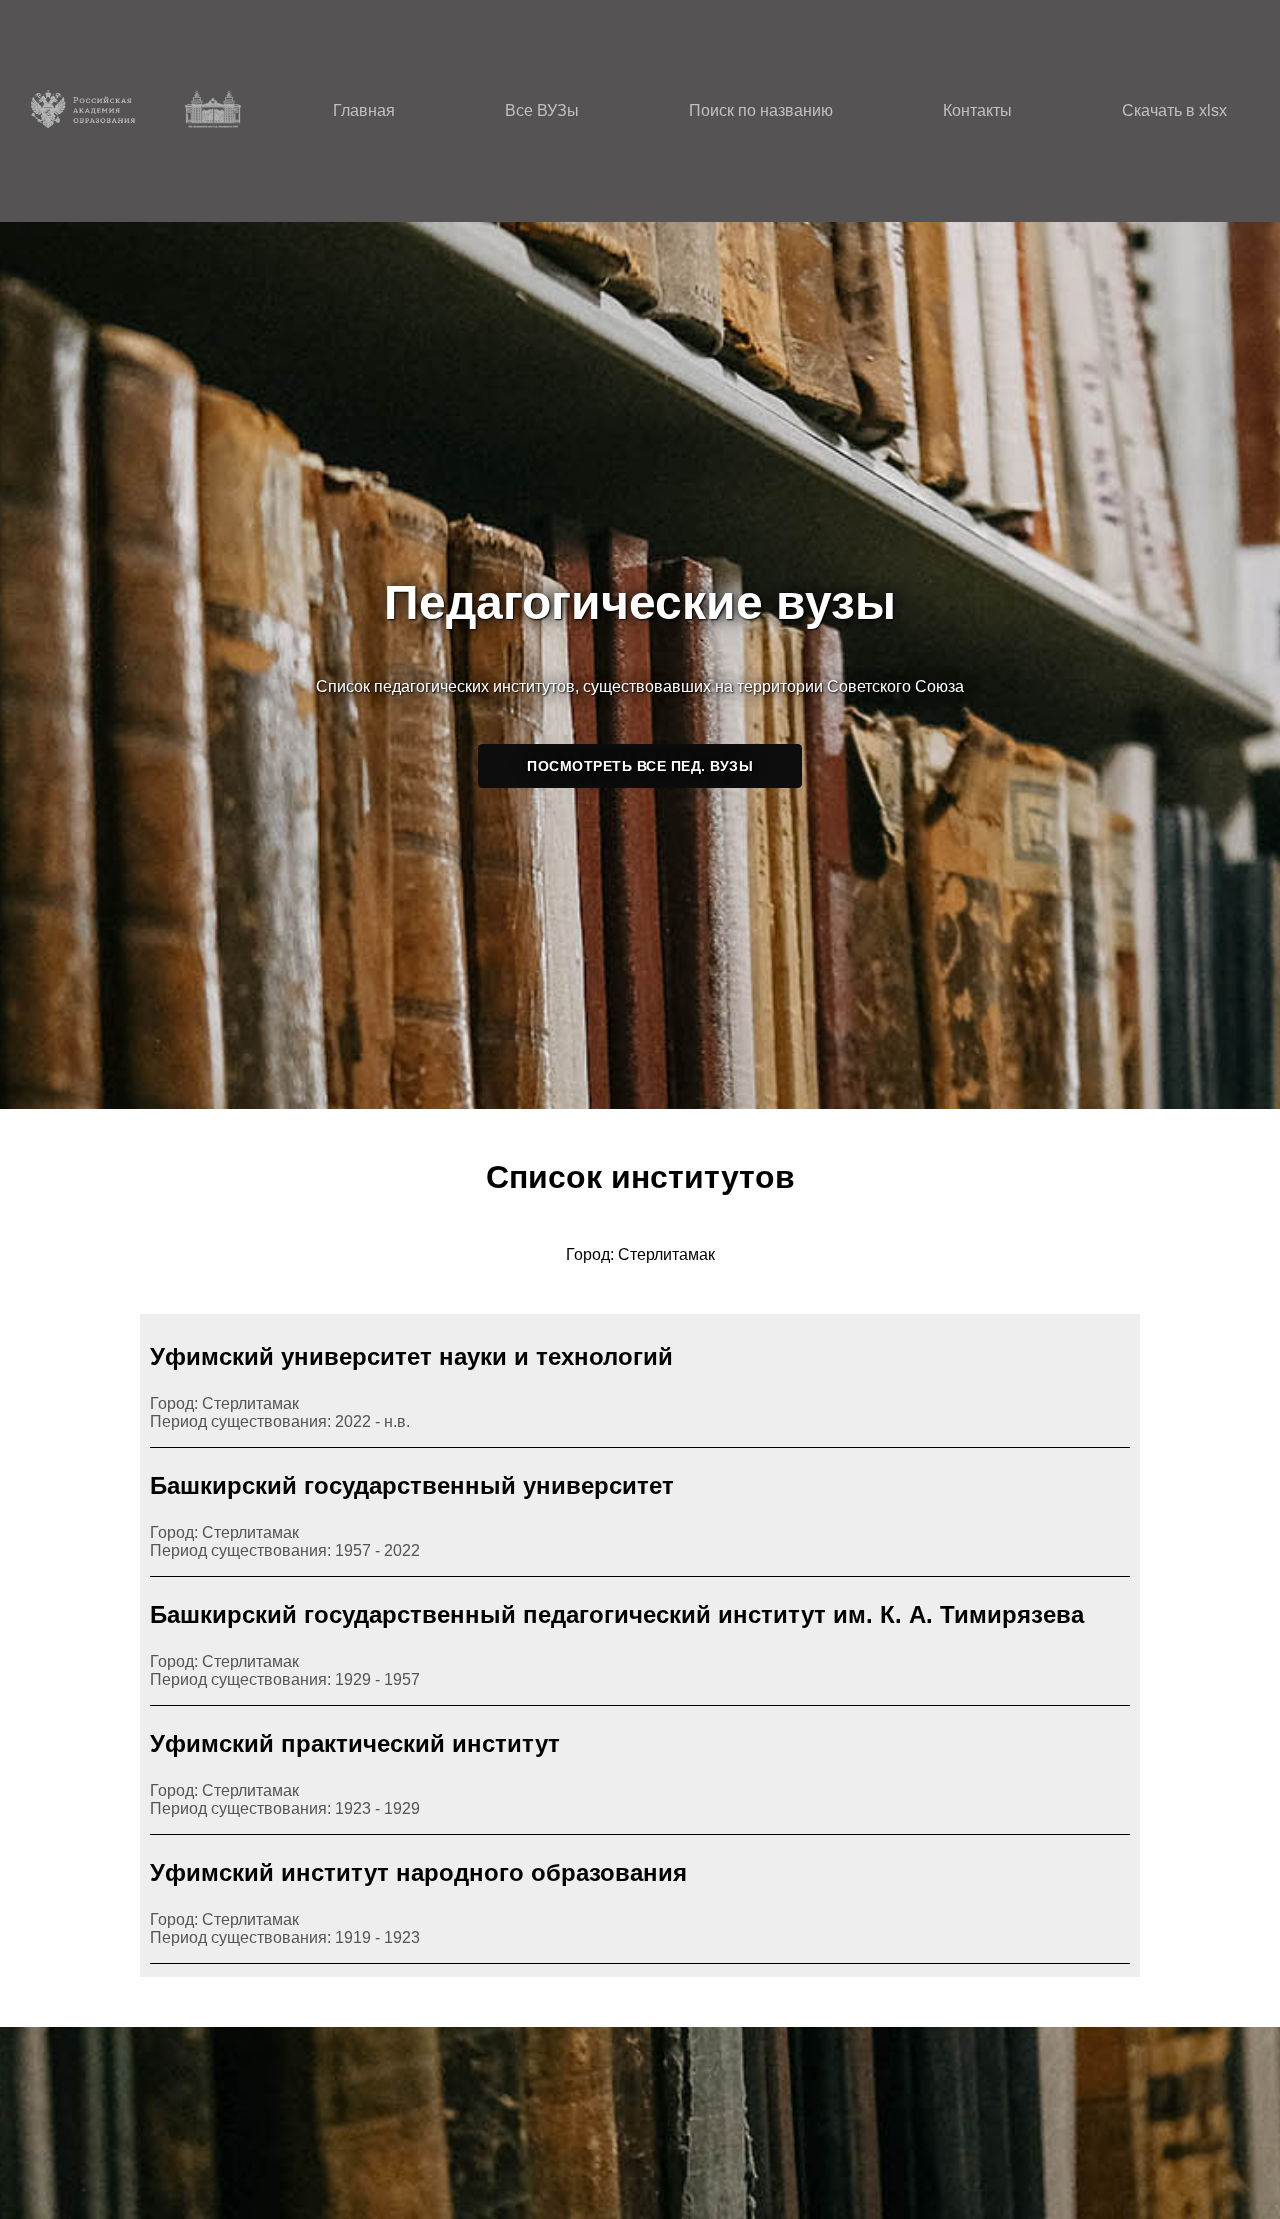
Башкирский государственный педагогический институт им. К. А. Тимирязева (617, 1614)
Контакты (977, 110)
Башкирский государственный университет (412, 1485)
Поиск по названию (761, 110)
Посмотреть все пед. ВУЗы (640, 766)
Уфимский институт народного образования (418, 1872)
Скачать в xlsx (1174, 110)
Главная (364, 110)
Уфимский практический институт (355, 1743)
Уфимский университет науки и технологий (411, 1356)
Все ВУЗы (542, 110)
